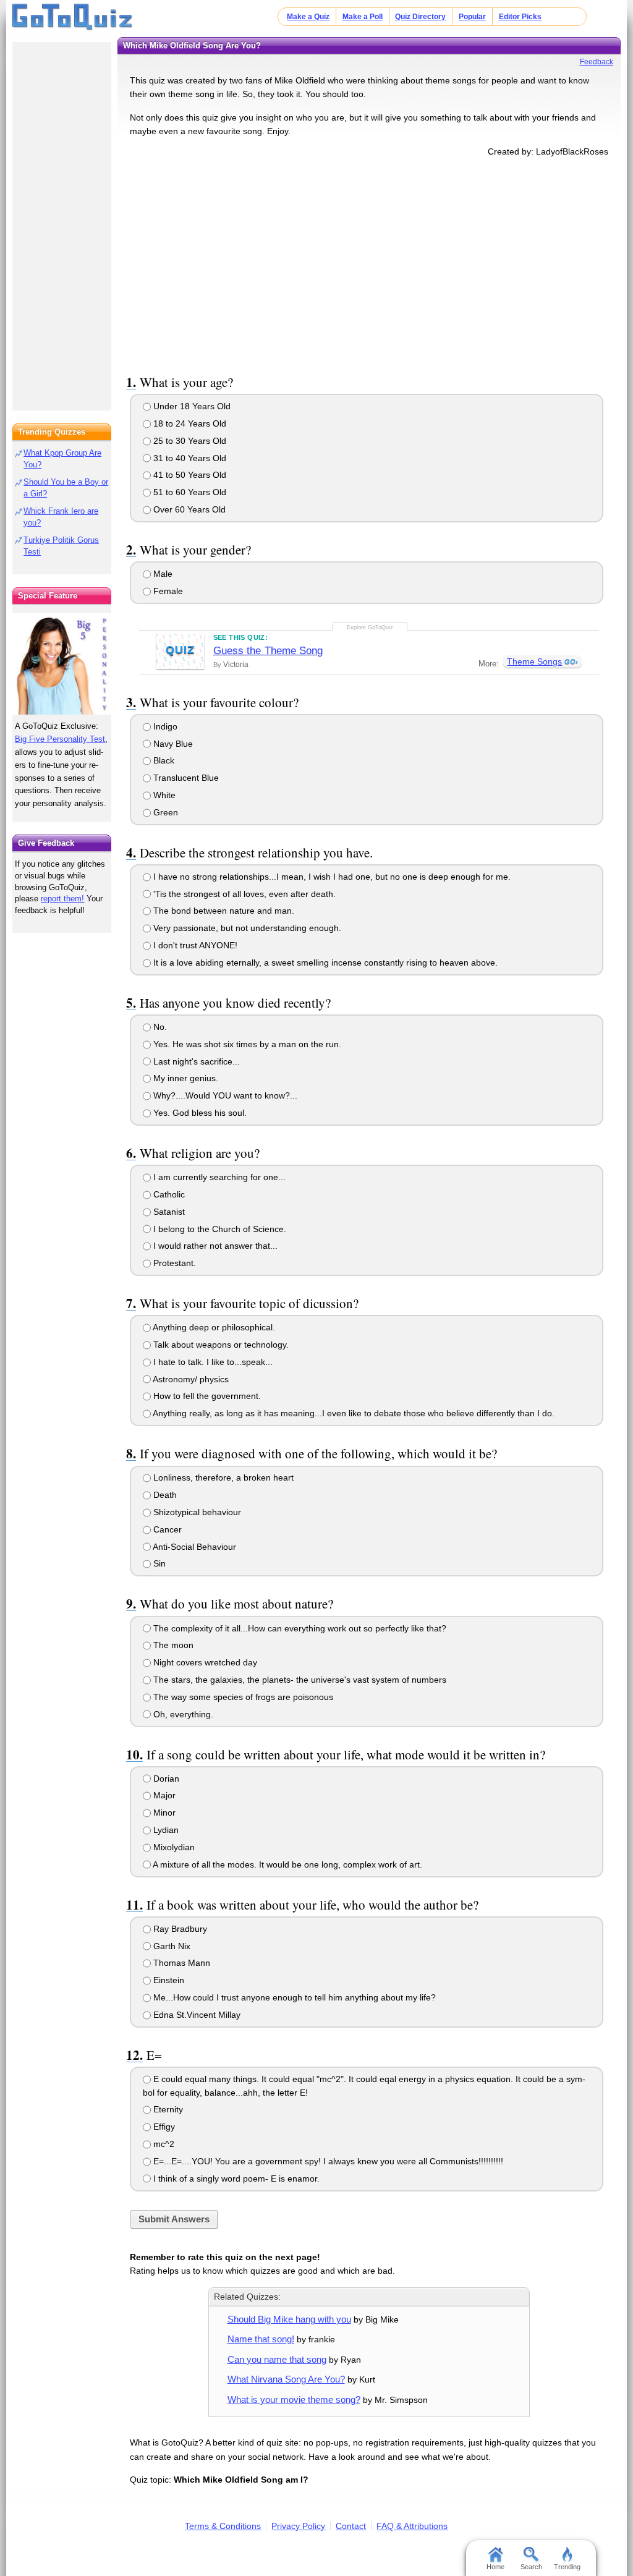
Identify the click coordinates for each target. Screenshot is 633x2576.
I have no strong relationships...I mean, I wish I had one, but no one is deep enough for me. (331, 877)
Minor (163, 1813)
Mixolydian (173, 1847)
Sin (158, 1563)
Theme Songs (534, 661)
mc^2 (163, 2144)
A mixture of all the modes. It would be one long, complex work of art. (287, 1864)
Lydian (165, 1830)
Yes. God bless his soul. (199, 1113)
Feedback (597, 62)
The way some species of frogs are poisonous (242, 1697)
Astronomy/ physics (190, 1379)
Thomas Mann (181, 1963)
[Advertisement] (369, 263)
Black (163, 760)
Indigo (164, 726)
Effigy (163, 2127)
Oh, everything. (182, 1714)
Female (167, 591)
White (163, 795)
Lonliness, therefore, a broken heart (222, 1477)
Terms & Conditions (223, 2526)
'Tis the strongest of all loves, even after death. (243, 894)
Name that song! (261, 2339)
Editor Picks (520, 17)
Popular (472, 17)
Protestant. (173, 1263)
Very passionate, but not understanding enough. (246, 928)
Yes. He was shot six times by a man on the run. (246, 1044)
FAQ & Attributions (412, 2526)
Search (531, 2567)
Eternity (167, 2109)
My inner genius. (185, 1078)
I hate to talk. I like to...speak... (212, 1362)
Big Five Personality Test (60, 739)
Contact (351, 2526)
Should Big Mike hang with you (289, 2319)
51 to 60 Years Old (189, 492)
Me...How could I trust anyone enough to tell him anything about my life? (293, 1997)
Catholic (168, 1194)
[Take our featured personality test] (62, 664)
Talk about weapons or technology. (220, 1345)
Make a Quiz (308, 17)
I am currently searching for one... (218, 1177)
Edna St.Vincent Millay (196, 2015)
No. (159, 1027)
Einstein (168, 1980)
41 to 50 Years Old (189, 475)
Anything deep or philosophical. (213, 1327)
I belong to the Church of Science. (219, 1229)
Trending (567, 2567)
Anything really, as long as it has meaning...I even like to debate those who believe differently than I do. (353, 1413)
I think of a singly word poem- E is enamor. (235, 2179)
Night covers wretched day (204, 1662)
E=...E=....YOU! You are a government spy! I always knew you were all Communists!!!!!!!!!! (327, 2161)
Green (164, 812)
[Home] (73, 17)
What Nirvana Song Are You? (286, 2379)
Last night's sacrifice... (195, 1061)
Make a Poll (363, 17)
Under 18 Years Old (191, 406)
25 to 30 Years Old (189, 441)
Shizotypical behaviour (196, 1512)
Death (164, 1495)
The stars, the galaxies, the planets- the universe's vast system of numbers (299, 1680)
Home (495, 2567)
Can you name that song (277, 2359)
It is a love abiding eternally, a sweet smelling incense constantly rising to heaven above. (324, 963)
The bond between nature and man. (223, 911)
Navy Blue (172, 744)
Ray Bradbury (179, 1929)
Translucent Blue (185, 778)
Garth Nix (171, 1946)
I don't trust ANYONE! (194, 945)
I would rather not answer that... (214, 1246)
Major (163, 1795)
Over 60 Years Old (188, 509)
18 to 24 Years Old (189, 423)
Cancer (166, 1529)
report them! (62, 899)
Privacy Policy (298, 2526)
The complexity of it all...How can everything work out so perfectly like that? (299, 1628)
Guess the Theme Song (268, 651)
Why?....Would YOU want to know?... (224, 1095)
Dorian (165, 1779)
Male (162, 574)
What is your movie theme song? (294, 2400)
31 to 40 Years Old (189, 458)
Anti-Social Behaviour (193, 1547)
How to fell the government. (206, 1396)
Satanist (168, 1212)
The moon (172, 1645)
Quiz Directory (420, 17)
